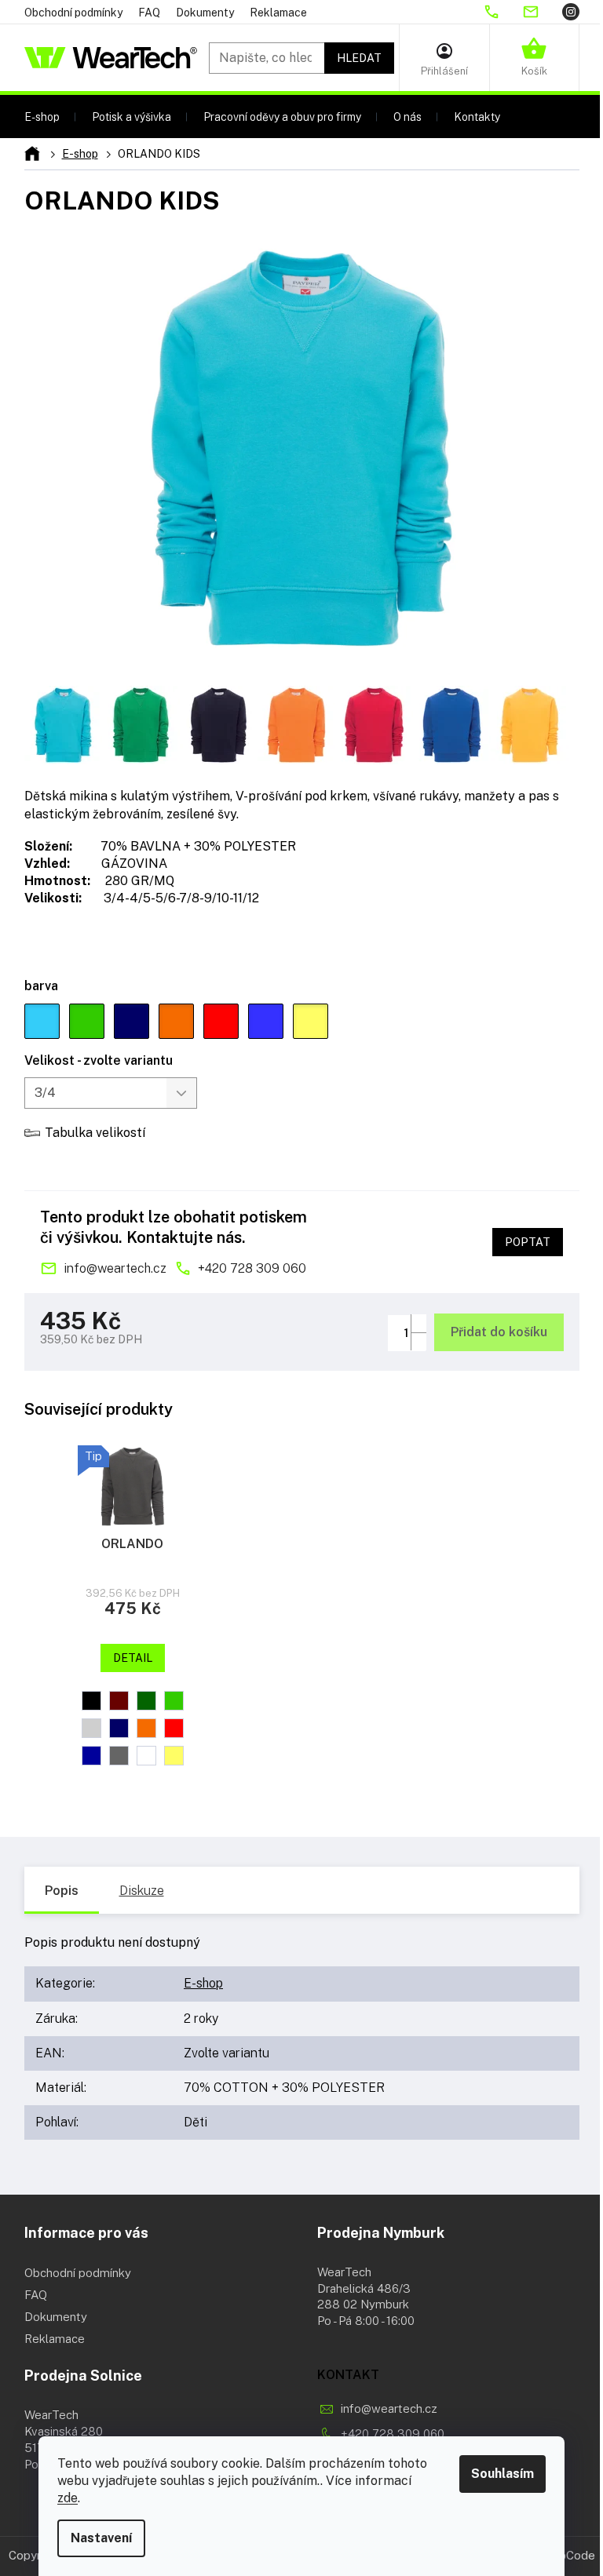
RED (174, 1728)
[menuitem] (42, 117)
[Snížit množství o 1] (418, 1341)
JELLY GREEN (174, 1701)
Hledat (359, 58)
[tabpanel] (133, 1607)
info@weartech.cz (115, 1268)
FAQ (149, 13)
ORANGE (146, 1728)
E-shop (203, 1983)
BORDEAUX (119, 1701)
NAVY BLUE (119, 1728)
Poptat (528, 1242)
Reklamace (278, 13)
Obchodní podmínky (73, 13)
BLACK (91, 1701)
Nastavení (101, 2538)
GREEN (146, 1701)
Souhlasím (502, 2474)
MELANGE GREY (91, 1728)
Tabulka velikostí (95, 1133)
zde (68, 2498)
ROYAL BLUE (91, 1756)
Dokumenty (205, 13)
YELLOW (174, 1756)
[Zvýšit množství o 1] (418, 1323)
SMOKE (119, 1756)
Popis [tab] (62, 1891)
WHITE (146, 1756)
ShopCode (567, 2555)
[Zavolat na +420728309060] (502, 12)
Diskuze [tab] (142, 1891)
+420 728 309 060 (252, 1268)
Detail (133, 1658)
